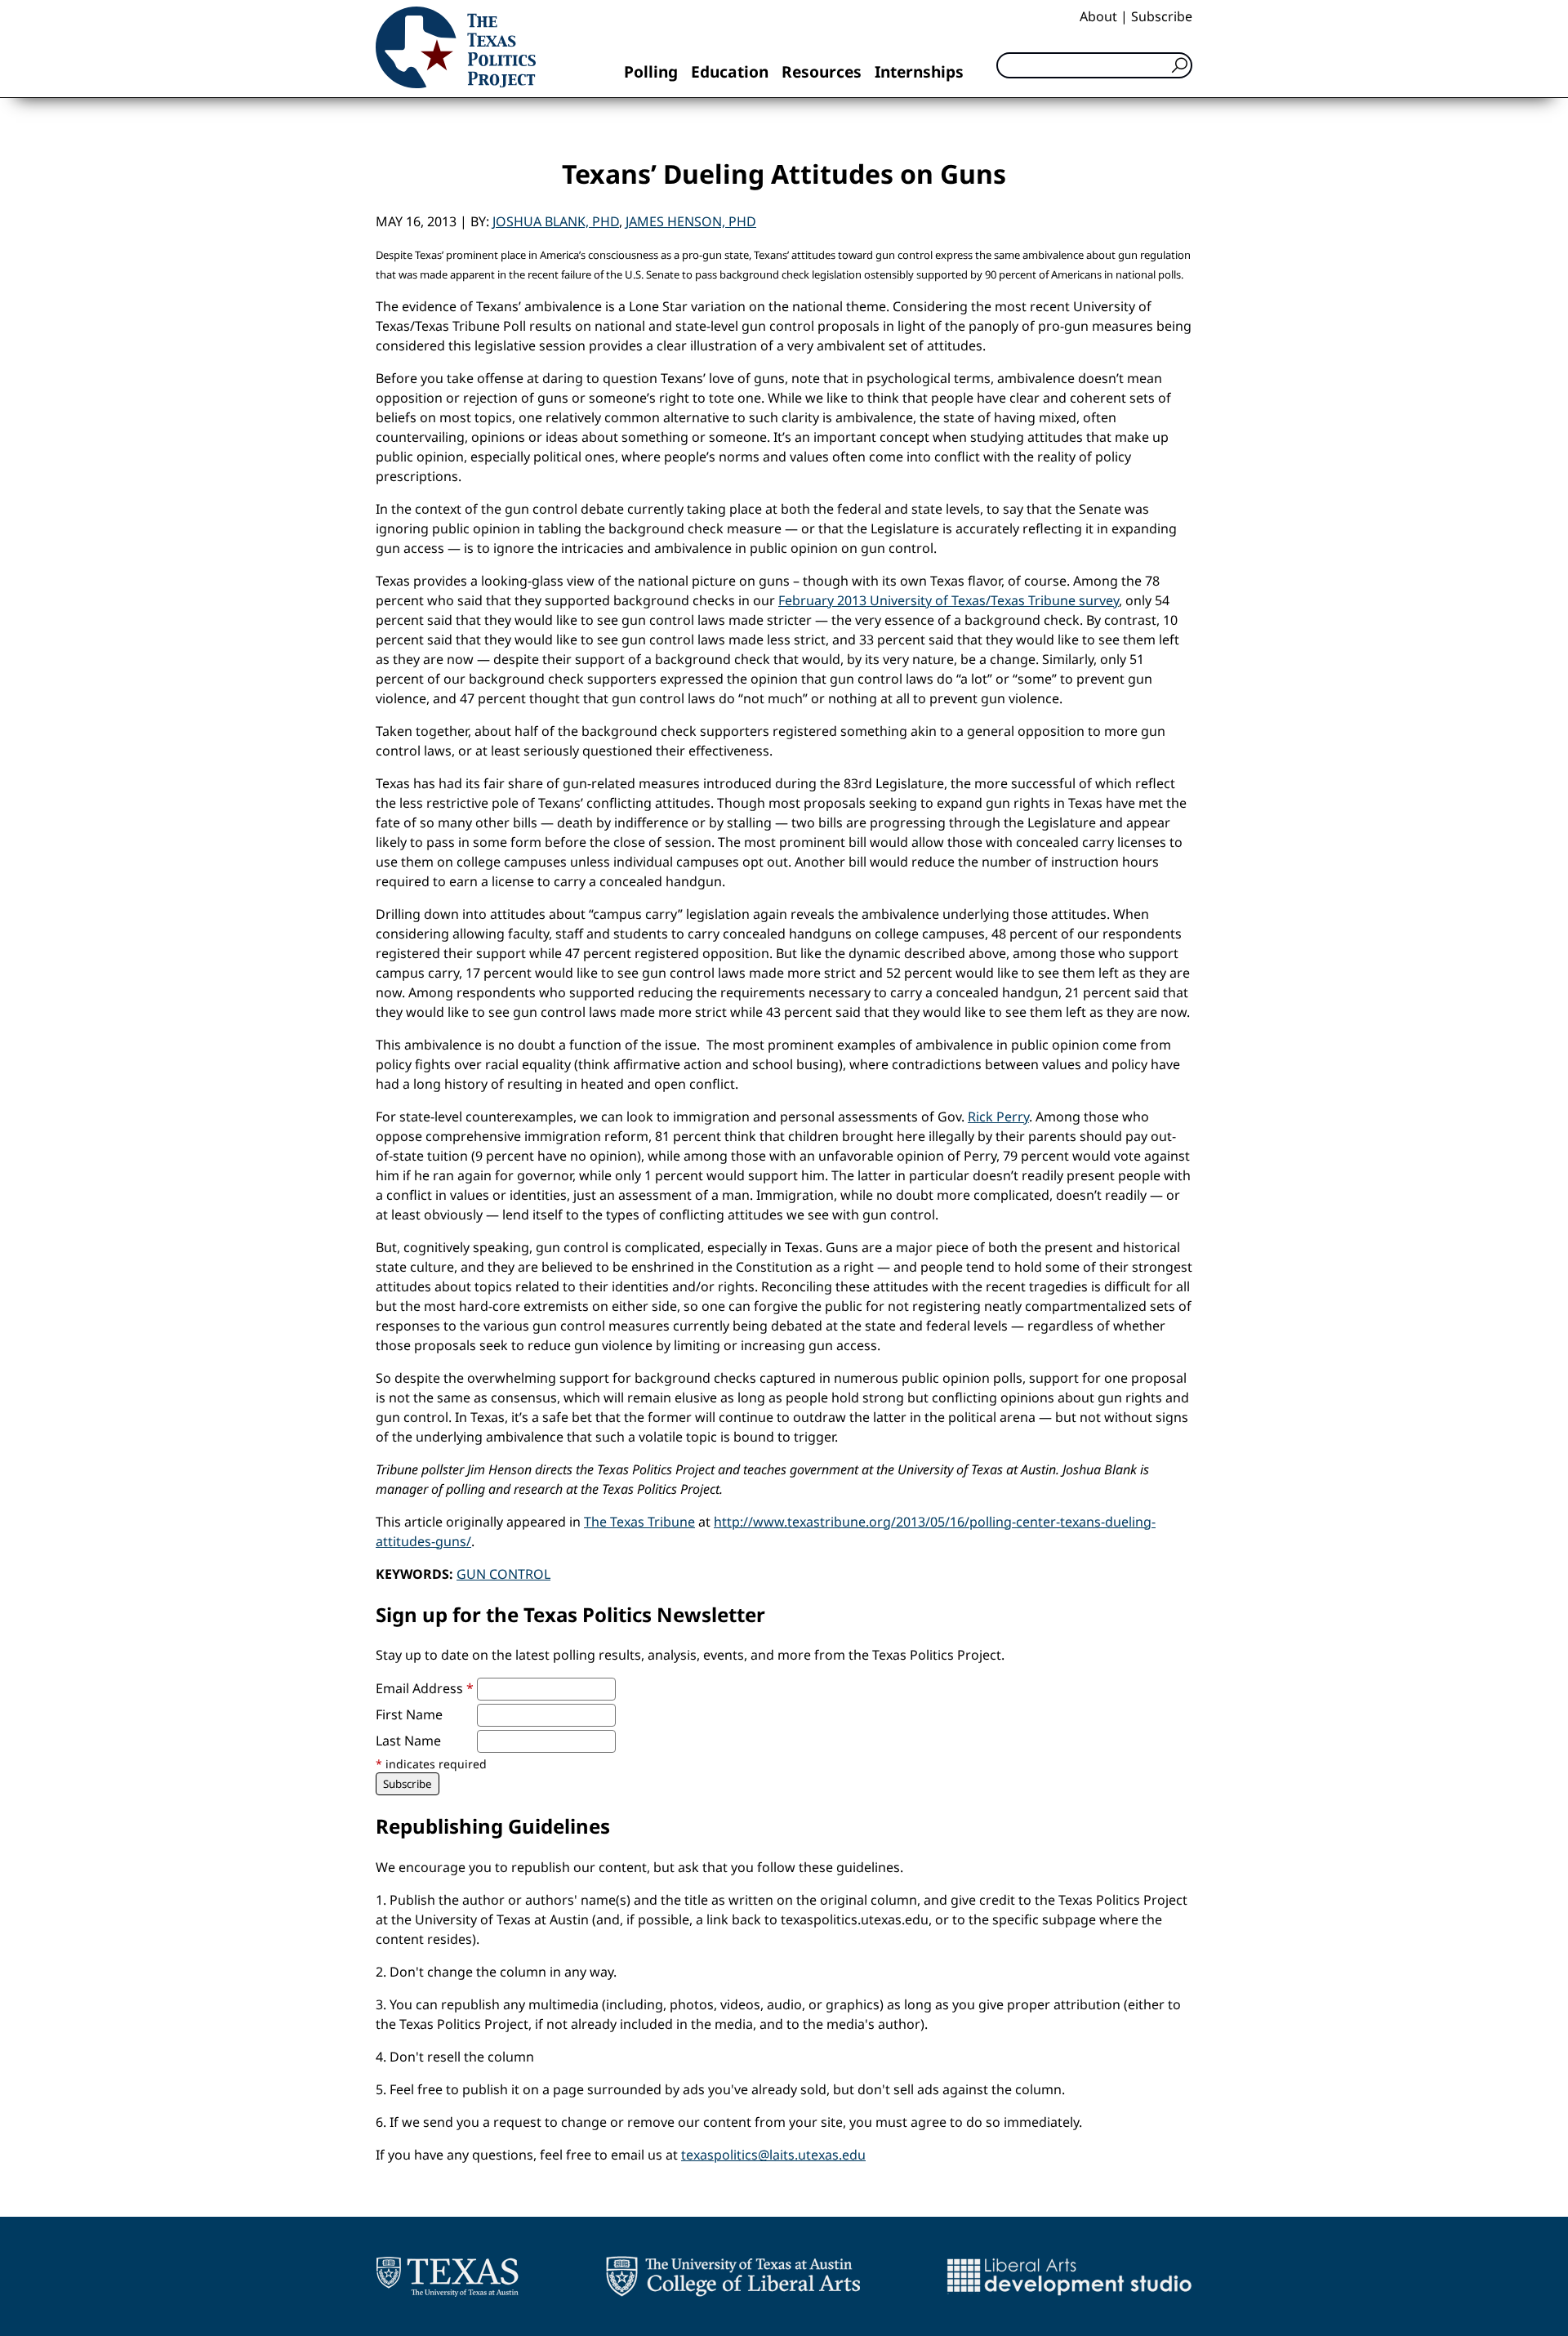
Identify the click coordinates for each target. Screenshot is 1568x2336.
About (1098, 16)
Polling (651, 71)
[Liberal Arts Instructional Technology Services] (1069, 2276)
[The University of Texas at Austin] (447, 2276)
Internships (919, 71)
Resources (822, 71)
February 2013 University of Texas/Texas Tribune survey (949, 600)
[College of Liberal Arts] (733, 2276)
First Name (409, 1714)
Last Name (408, 1741)
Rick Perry (998, 1117)
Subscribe (1162, 16)
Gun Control (503, 1574)
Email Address (425, 1688)
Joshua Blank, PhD (556, 221)
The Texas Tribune (639, 1522)
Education (730, 71)
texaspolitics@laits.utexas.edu (773, 2155)
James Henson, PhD (691, 221)
